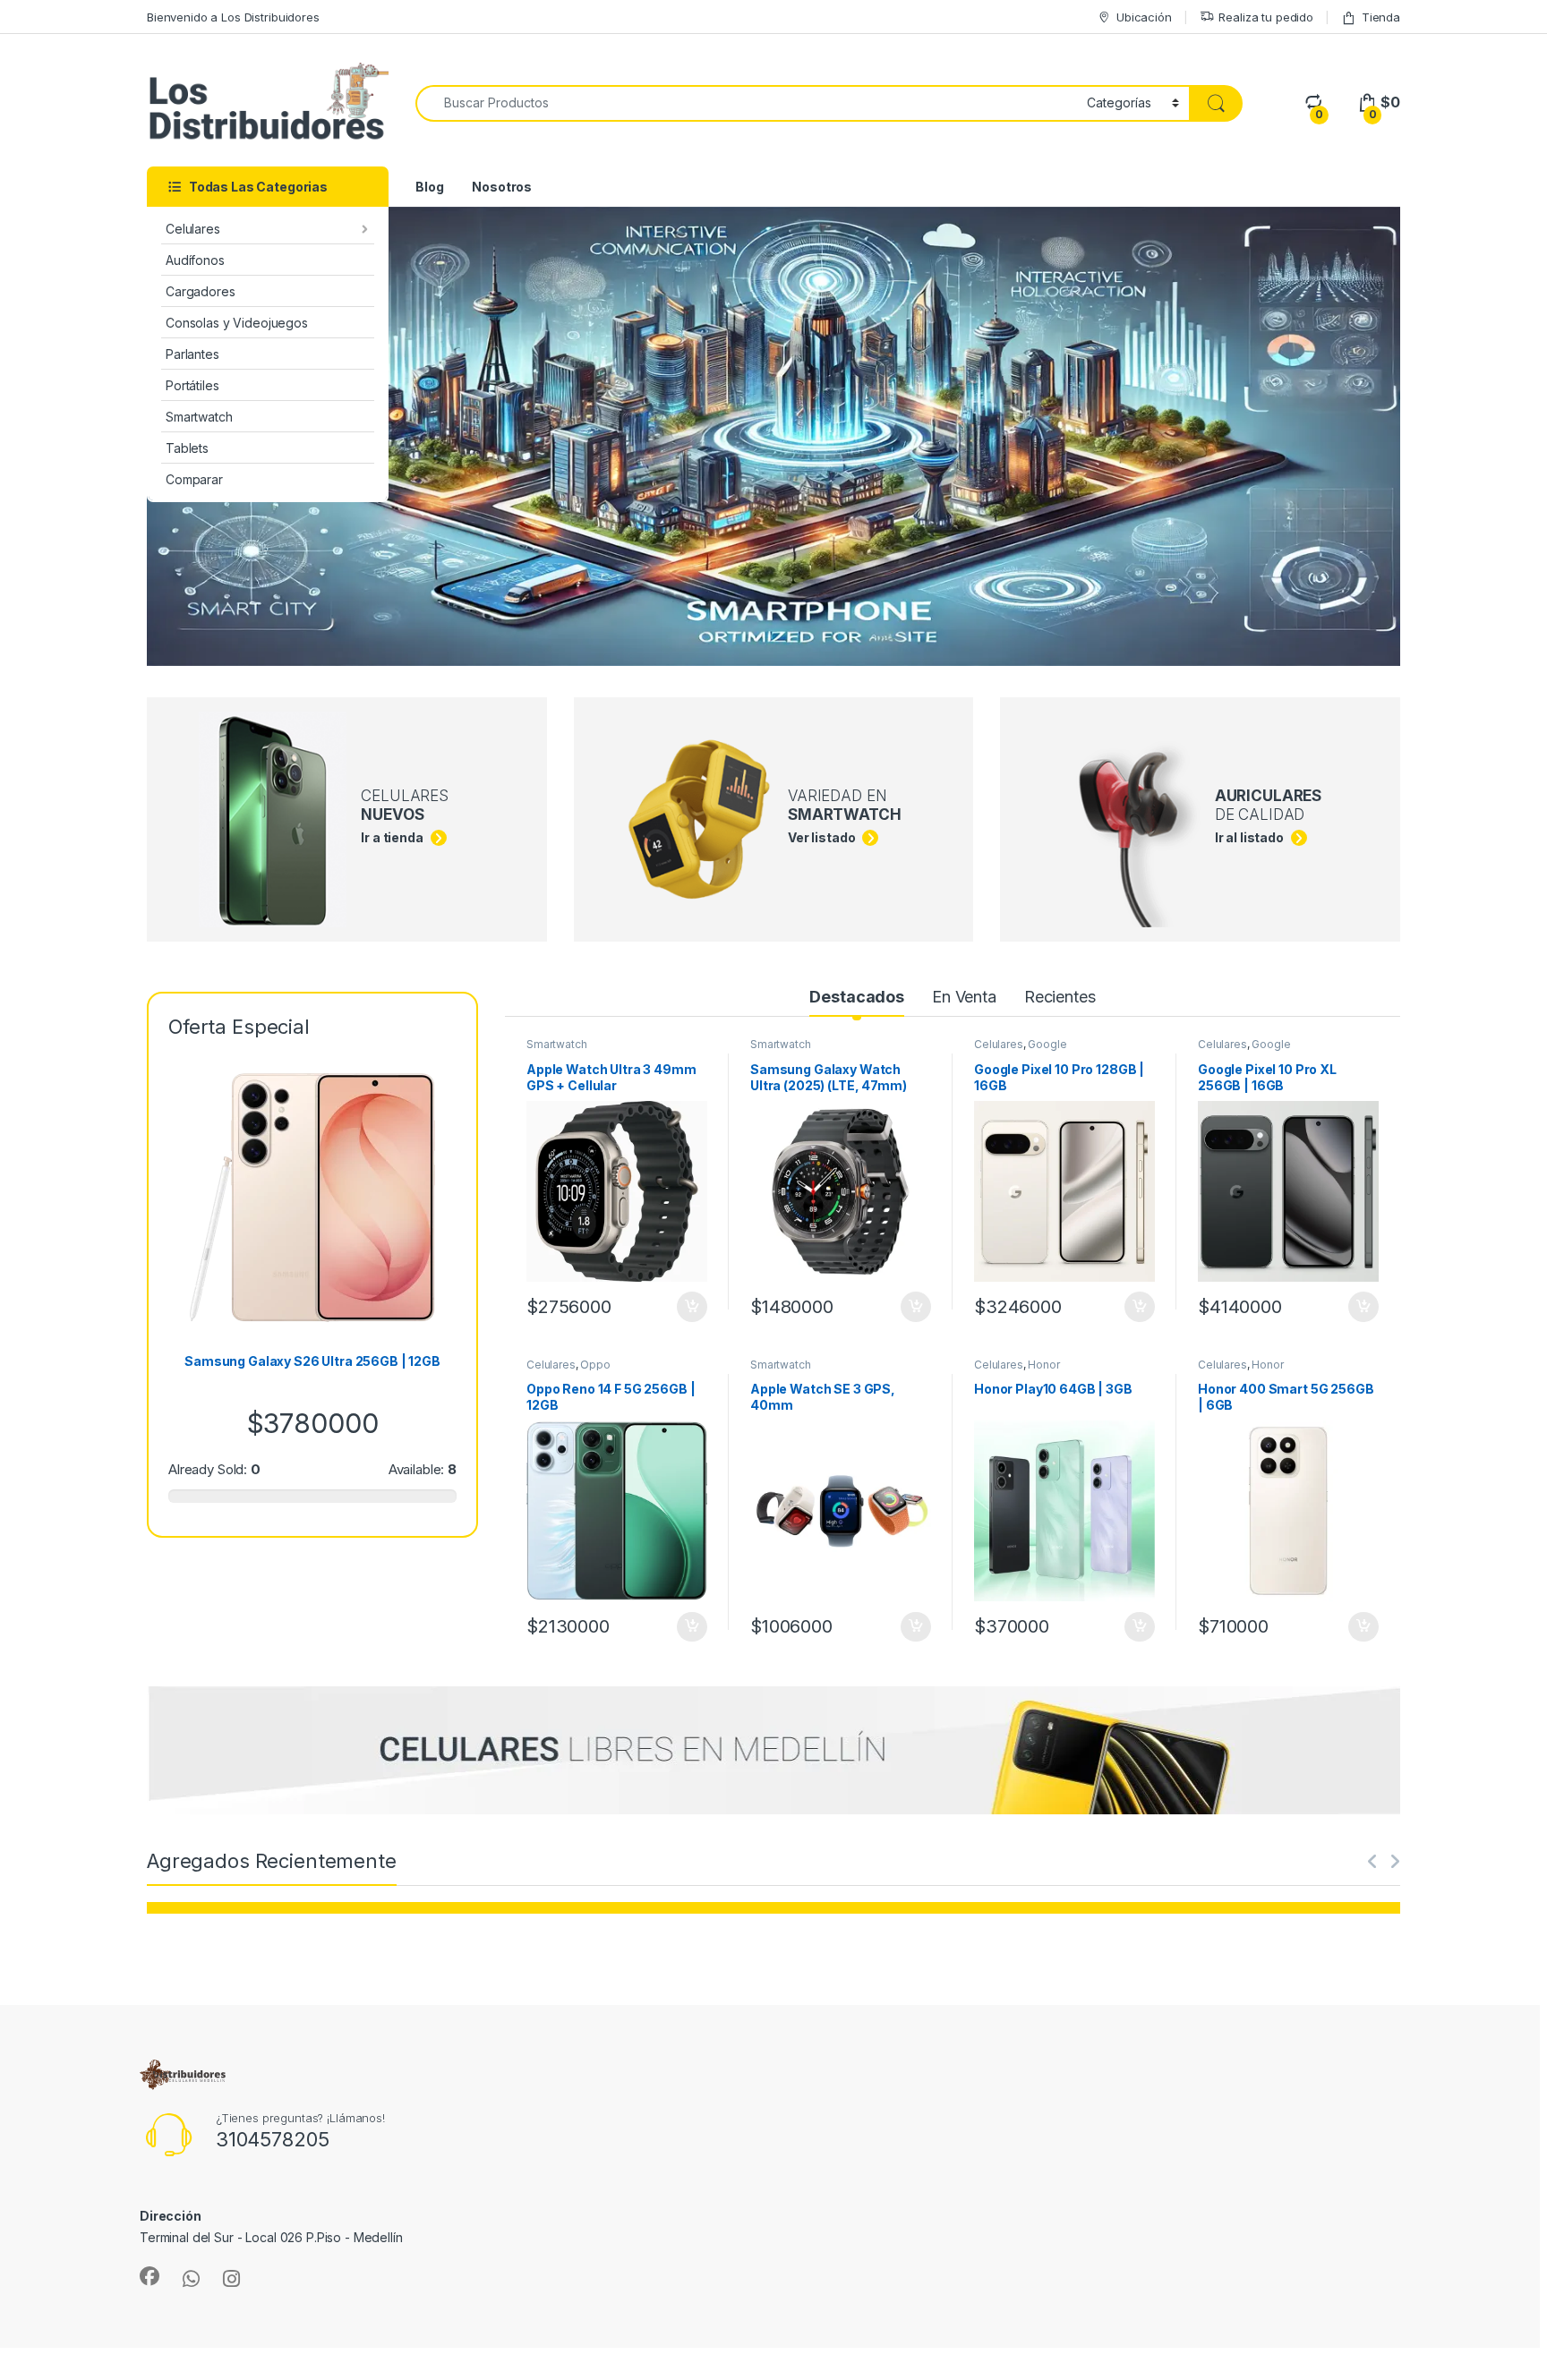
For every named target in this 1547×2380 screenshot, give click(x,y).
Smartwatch (199, 417)
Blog (429, 187)
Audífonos (195, 260)
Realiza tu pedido (1266, 17)
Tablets (187, 448)
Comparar (194, 479)
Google (1047, 1044)
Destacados (857, 997)
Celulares (193, 229)
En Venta (964, 997)
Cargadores (201, 291)
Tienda (1381, 17)
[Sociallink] (150, 2276)
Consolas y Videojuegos (237, 323)
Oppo (595, 1365)
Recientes (1060, 997)
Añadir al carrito (689, 1307)
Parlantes (192, 354)
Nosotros (502, 187)
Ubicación (1144, 17)
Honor (1043, 1365)
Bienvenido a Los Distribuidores (233, 17)
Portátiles (192, 385)
